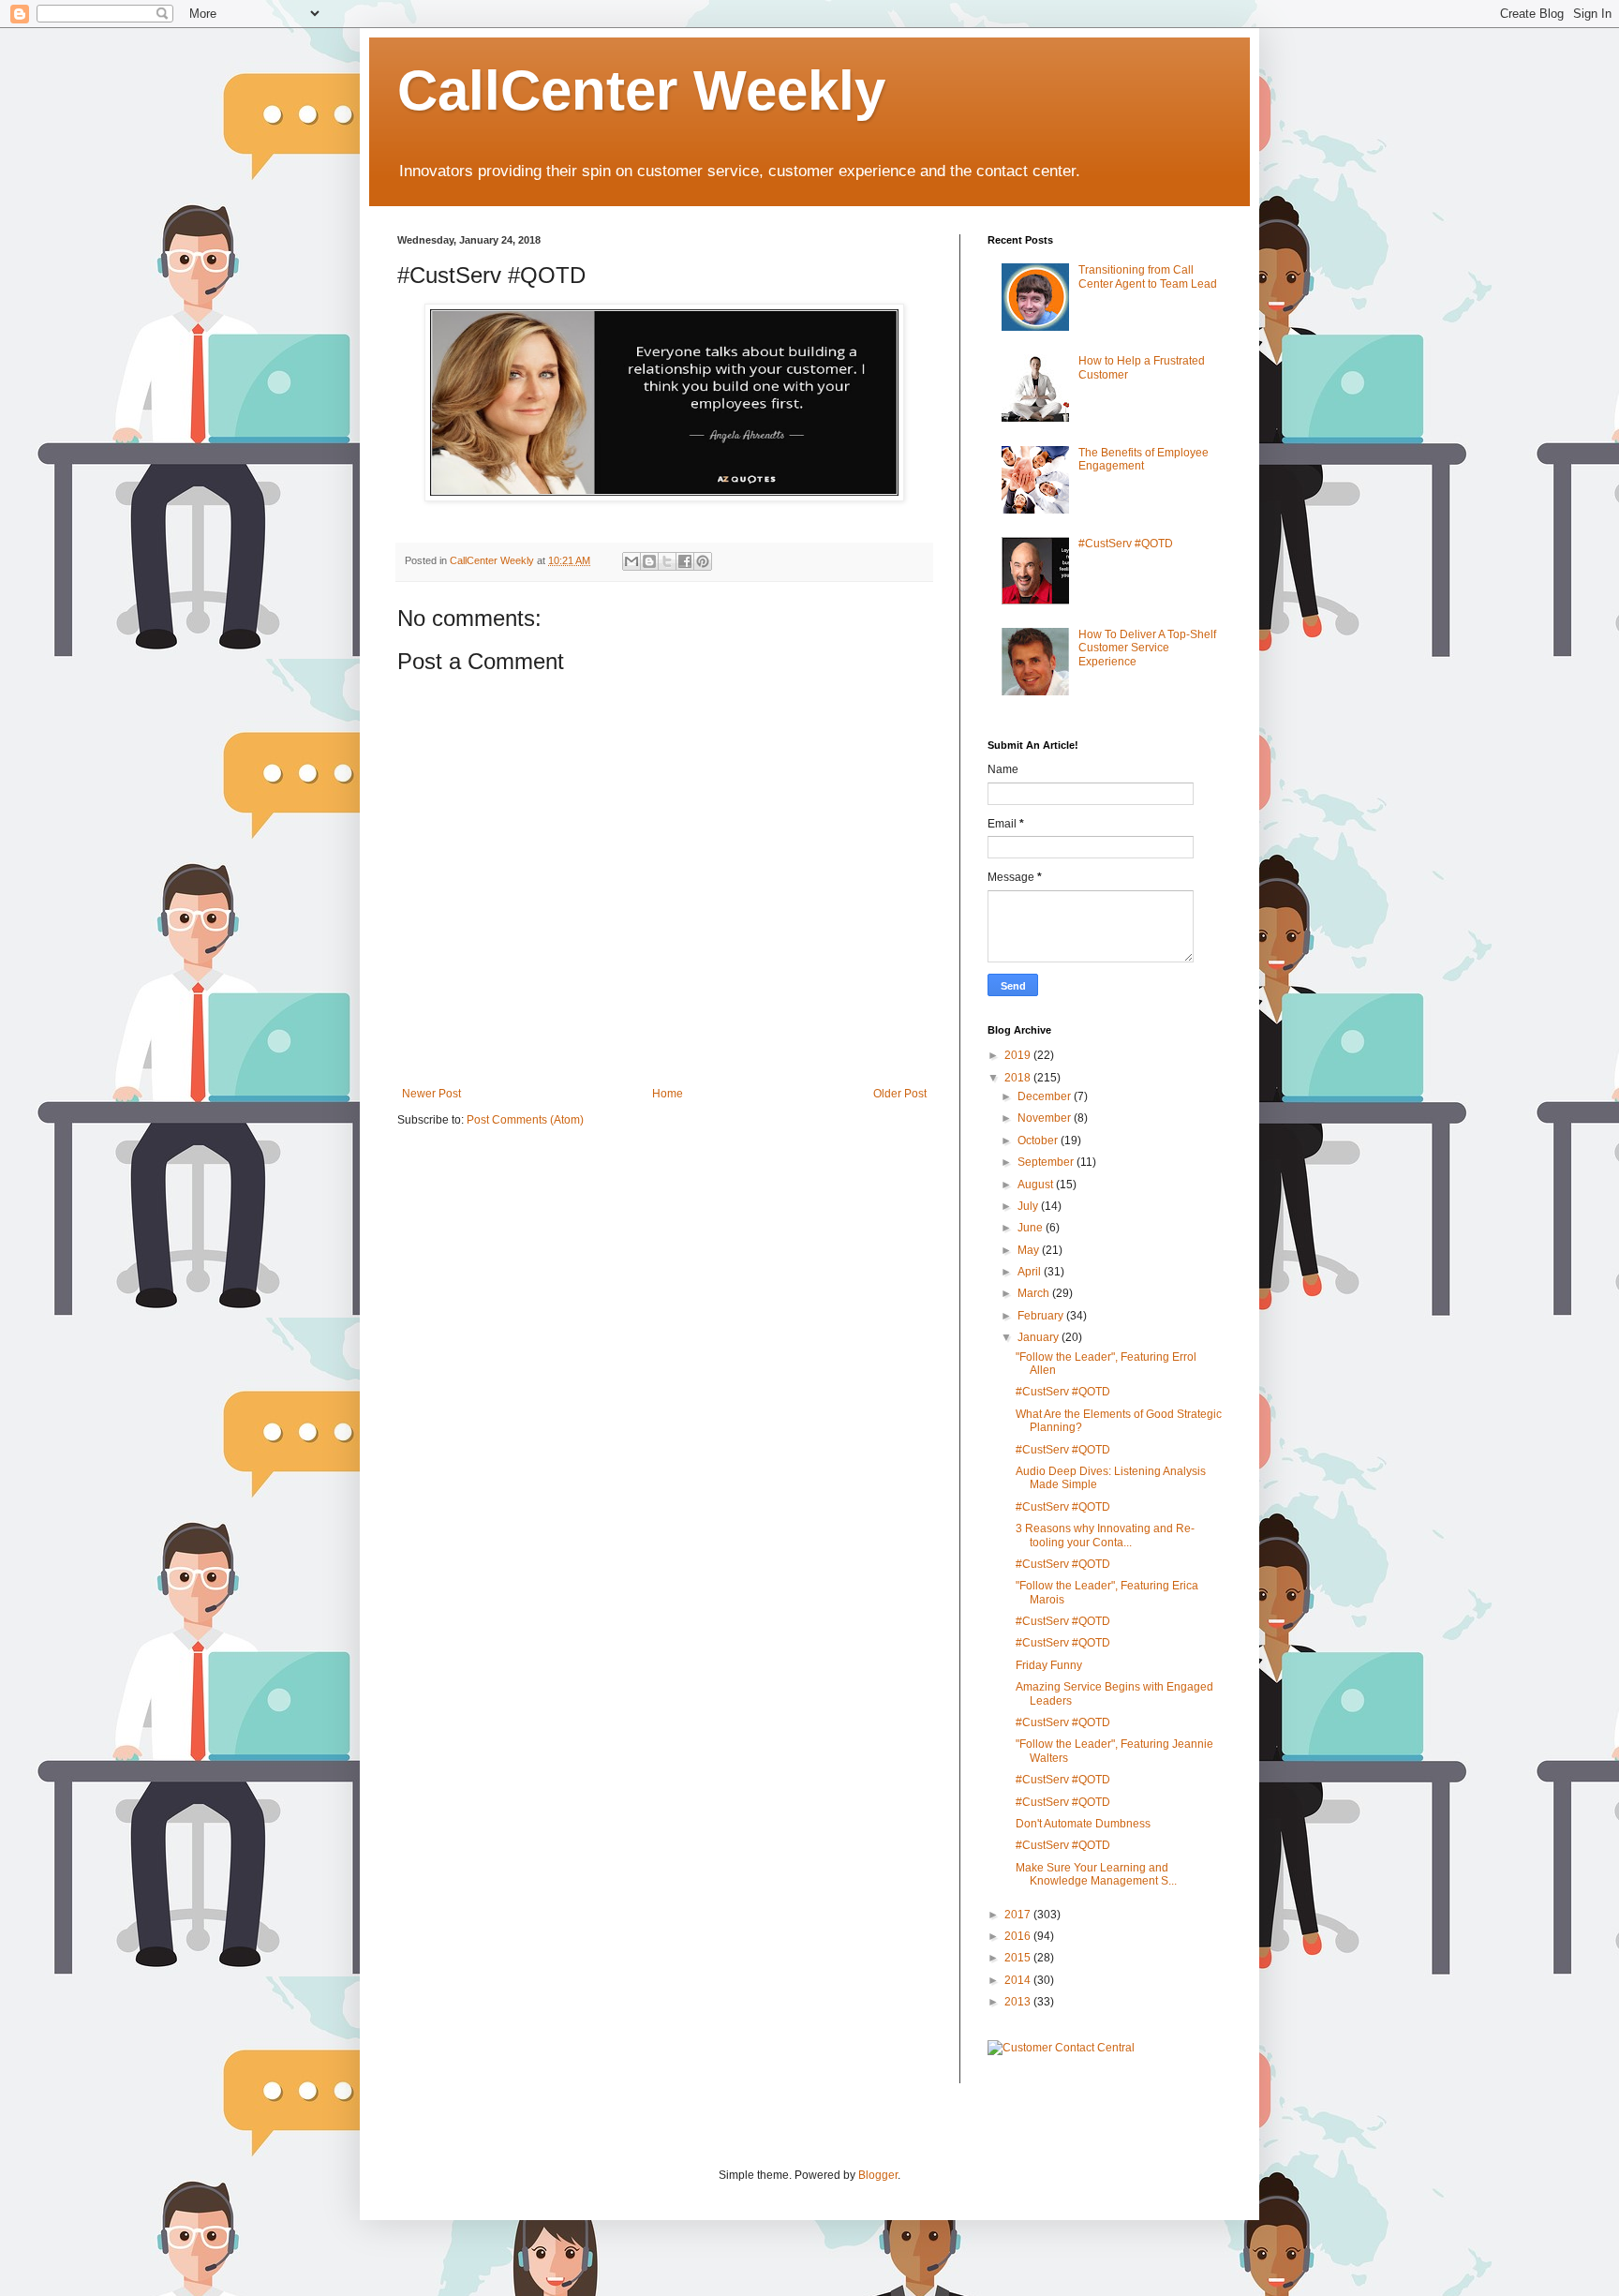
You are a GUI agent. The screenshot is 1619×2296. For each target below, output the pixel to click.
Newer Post (431, 1094)
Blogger (878, 2175)
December (1046, 1096)
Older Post (900, 1094)
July (1029, 1206)
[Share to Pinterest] (703, 561)
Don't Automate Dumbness (1083, 1824)
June (1032, 1228)
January (1040, 1337)
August (1037, 1185)
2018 (1019, 1078)
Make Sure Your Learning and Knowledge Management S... (1096, 1874)
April (1031, 1272)
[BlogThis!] (649, 561)
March (1035, 1293)
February (1042, 1316)
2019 (1019, 1055)
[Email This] (631, 561)
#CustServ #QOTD (1126, 544)
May (1030, 1250)
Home (668, 1094)
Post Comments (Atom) (525, 1120)
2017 (1019, 1915)
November (1046, 1118)
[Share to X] (667, 561)
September (1047, 1162)
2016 (1019, 1936)
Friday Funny (1049, 1665)
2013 (1019, 2002)
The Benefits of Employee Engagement (1144, 459)
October (1039, 1141)
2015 (1019, 1958)
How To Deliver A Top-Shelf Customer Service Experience (1147, 648)
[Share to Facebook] (685, 561)
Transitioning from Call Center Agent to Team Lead (1148, 276)
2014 (1019, 1980)
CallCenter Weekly (641, 90)
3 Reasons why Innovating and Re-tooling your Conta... (1105, 1535)
